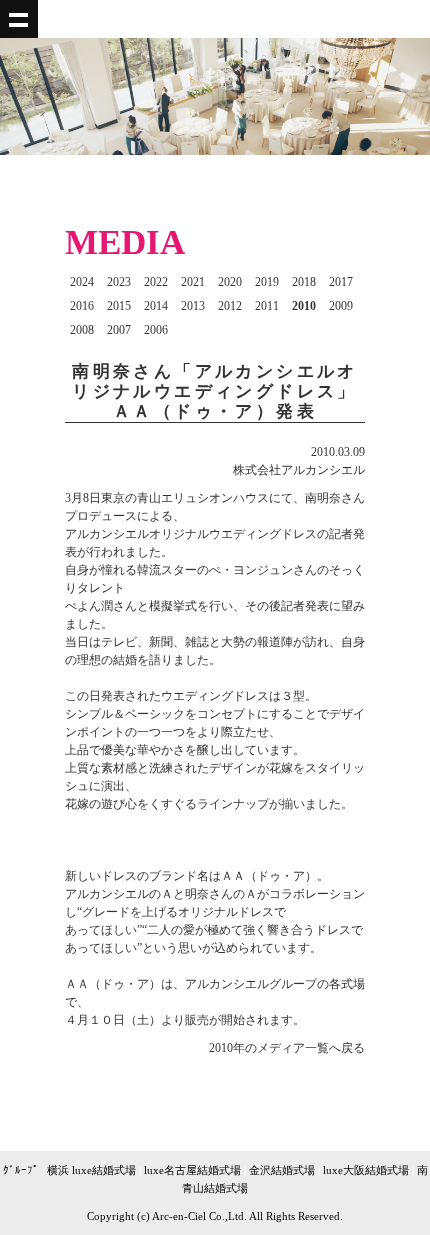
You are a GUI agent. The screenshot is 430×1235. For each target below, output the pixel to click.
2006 (156, 330)
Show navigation (19, 19)
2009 (341, 306)
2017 (341, 282)
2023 (119, 282)
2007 (119, 330)
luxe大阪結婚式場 (366, 1170)
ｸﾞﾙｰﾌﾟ (21, 1170)
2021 (193, 282)
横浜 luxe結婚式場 (91, 1170)
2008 (82, 330)
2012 (230, 306)
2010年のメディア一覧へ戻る (287, 1048)
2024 (82, 282)
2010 (304, 306)
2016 (82, 306)
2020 (230, 282)
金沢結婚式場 (282, 1170)
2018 (304, 282)
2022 (156, 282)
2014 (156, 306)
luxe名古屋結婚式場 (192, 1170)
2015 (119, 306)
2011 (267, 306)
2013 (193, 306)
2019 (267, 282)
